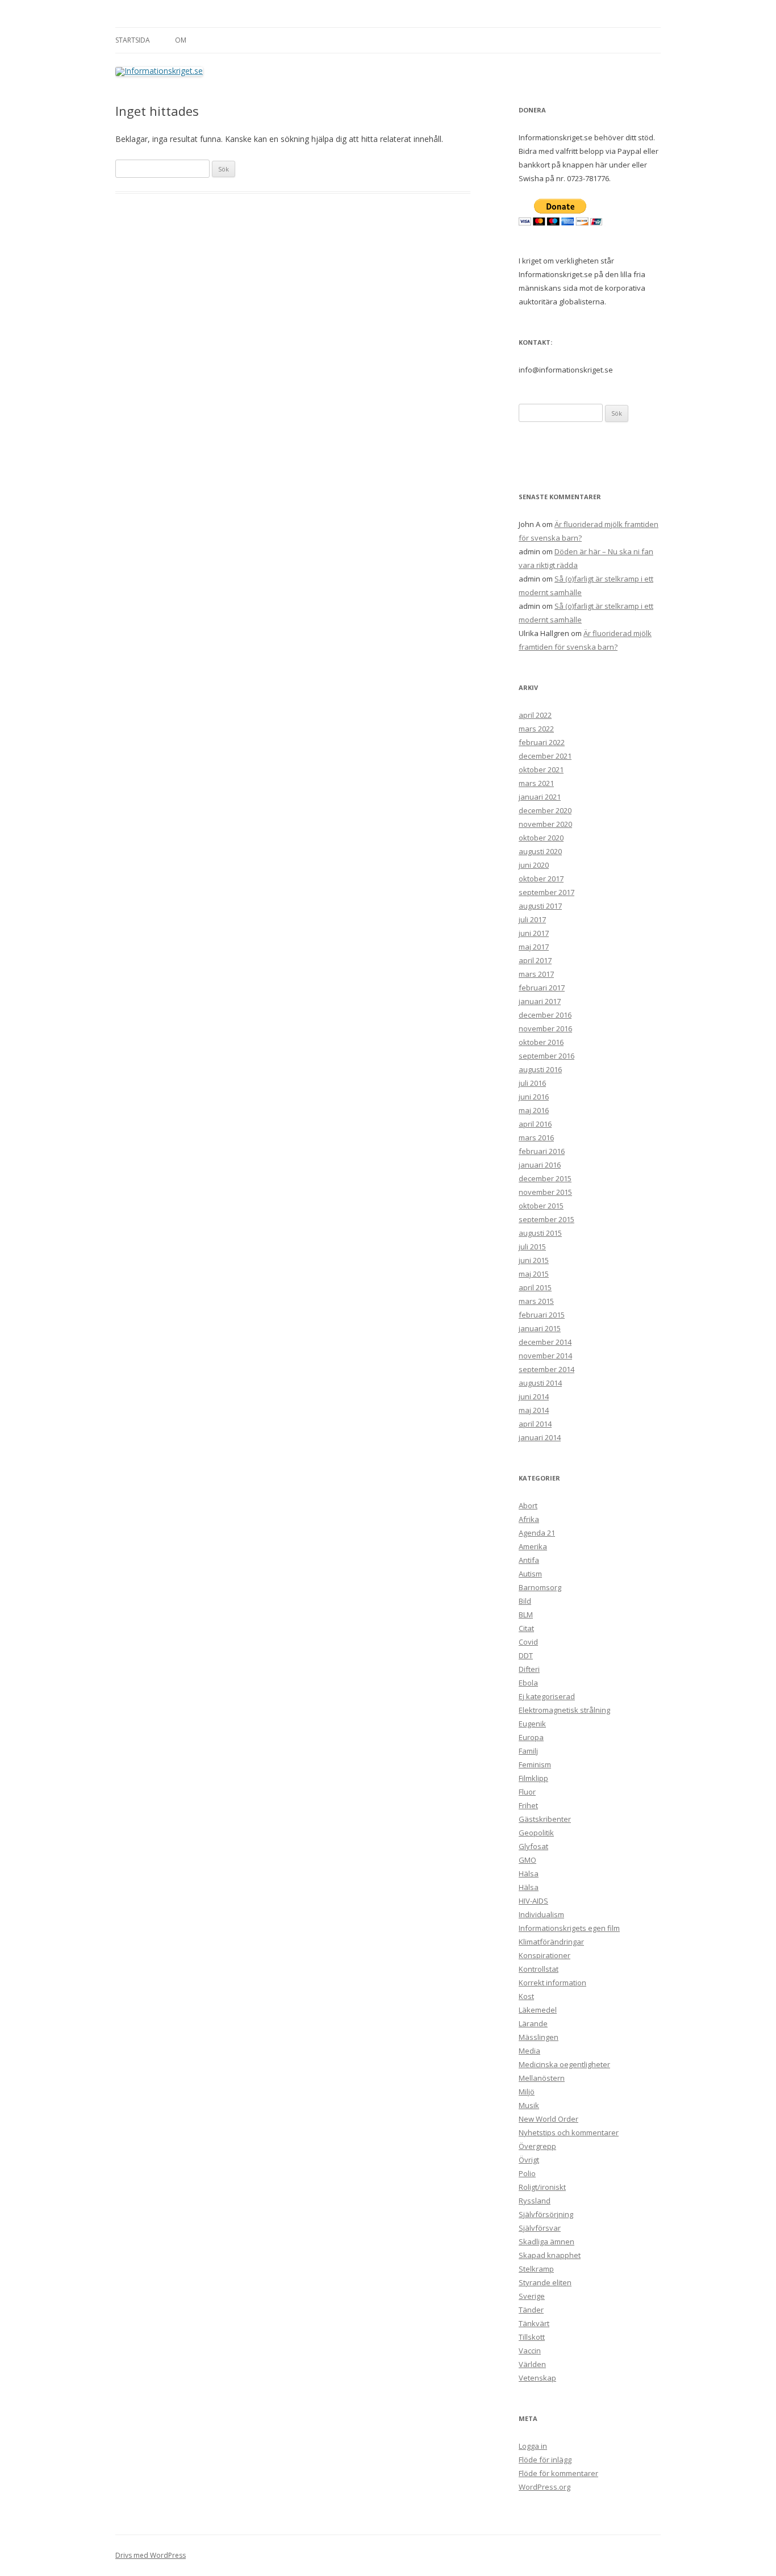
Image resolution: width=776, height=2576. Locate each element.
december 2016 (545, 1015)
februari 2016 (542, 1151)
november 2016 (545, 1028)
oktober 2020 (541, 838)
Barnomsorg (540, 1587)
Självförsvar (540, 2228)
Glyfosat (533, 1846)
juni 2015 (534, 1260)
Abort (528, 1506)
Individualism (541, 1914)
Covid (528, 1642)
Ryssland (535, 2201)
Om (181, 40)
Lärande (533, 2023)
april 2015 (535, 1287)
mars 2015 (536, 1301)
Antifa (529, 1560)
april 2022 (535, 715)
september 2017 (546, 892)
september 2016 (546, 1056)
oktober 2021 (541, 770)
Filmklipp (533, 1778)
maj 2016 (534, 1110)
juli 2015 (532, 1247)
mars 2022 (536, 729)
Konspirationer (545, 1955)
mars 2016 (536, 1138)
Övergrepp (537, 2146)
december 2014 (545, 1342)
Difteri (529, 1669)
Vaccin (530, 2351)
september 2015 (546, 1219)
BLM (526, 1615)
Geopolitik (536, 1833)
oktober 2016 (541, 1042)
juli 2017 (532, 919)
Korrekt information (552, 1983)
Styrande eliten (545, 2282)
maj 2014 (534, 1410)
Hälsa (529, 1874)
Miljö (527, 2092)
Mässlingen (539, 2037)
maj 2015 (534, 1274)
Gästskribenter (545, 1819)
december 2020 (545, 810)
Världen (532, 2364)
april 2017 (535, 960)
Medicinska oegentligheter (564, 2064)
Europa (531, 1737)
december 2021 (545, 756)
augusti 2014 (540, 1383)
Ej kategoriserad (547, 1696)
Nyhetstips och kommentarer (569, 2132)
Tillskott (532, 2337)
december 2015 (545, 1178)
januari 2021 (540, 797)
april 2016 (535, 1124)
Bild (525, 1601)
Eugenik (532, 1724)
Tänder (531, 2310)
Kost (526, 1996)
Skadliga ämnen (546, 2242)
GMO (527, 1860)
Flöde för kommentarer (558, 2473)
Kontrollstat (539, 1969)
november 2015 (545, 1192)
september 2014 (546, 1369)
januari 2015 (540, 1328)
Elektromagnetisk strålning (564, 1710)
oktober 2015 (541, 1206)
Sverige (532, 2296)
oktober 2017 (541, 879)
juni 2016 (534, 1097)
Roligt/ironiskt (542, 2187)
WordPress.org (545, 2487)
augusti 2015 (540, 1233)
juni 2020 (534, 865)
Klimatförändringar (551, 1942)
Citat (526, 1628)
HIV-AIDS (533, 1901)
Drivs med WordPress (151, 2555)
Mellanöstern (542, 2078)
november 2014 (545, 1356)
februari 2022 (542, 742)
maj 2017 (534, 947)
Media (529, 2051)
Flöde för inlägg (545, 2460)
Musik (529, 2105)
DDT (526, 1655)
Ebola (528, 1683)
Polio (527, 2173)
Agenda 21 (537, 1533)
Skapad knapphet (550, 2255)
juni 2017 (534, 933)
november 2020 (545, 824)
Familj (528, 1751)
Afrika (529, 1519)
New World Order (548, 2119)
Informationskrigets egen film (569, 1928)
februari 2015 (542, 1315)
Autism (530, 1574)
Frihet (528, 1805)
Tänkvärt (534, 2323)
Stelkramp (536, 2269)
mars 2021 (536, 783)
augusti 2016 (540, 1069)
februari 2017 (542, 988)
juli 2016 (532, 1083)
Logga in (533, 2446)
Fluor (527, 1792)
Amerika (533, 1546)
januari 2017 (540, 1001)
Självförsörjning (546, 2214)
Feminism (535, 1764)
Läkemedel (538, 2010)
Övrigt (529, 2160)
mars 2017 (536, 974)
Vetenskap (537, 2378)
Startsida (133, 40)
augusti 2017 (540, 906)
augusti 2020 (540, 851)
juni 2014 (534, 1396)
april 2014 (535, 1424)
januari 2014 (540, 1437)
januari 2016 (540, 1165)
